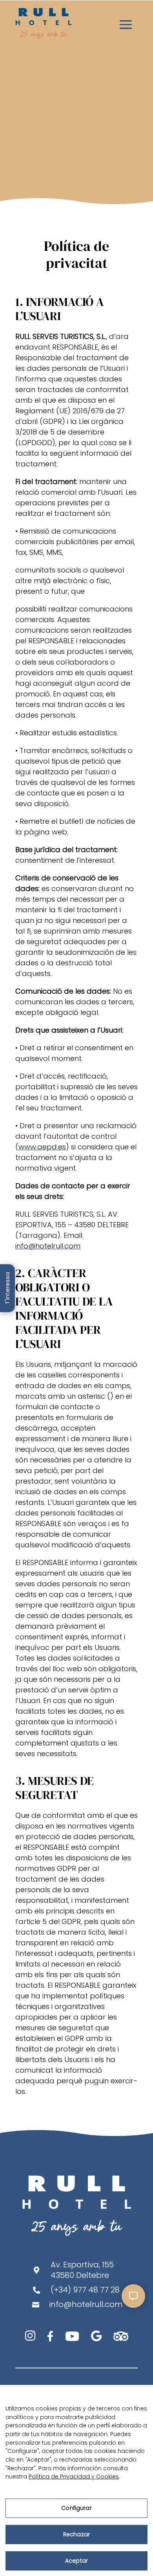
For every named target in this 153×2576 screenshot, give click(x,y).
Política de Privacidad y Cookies (74, 2477)
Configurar (76, 2508)
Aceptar (76, 2561)
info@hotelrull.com (48, 1246)
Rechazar (76, 2534)
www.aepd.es (42, 1147)
